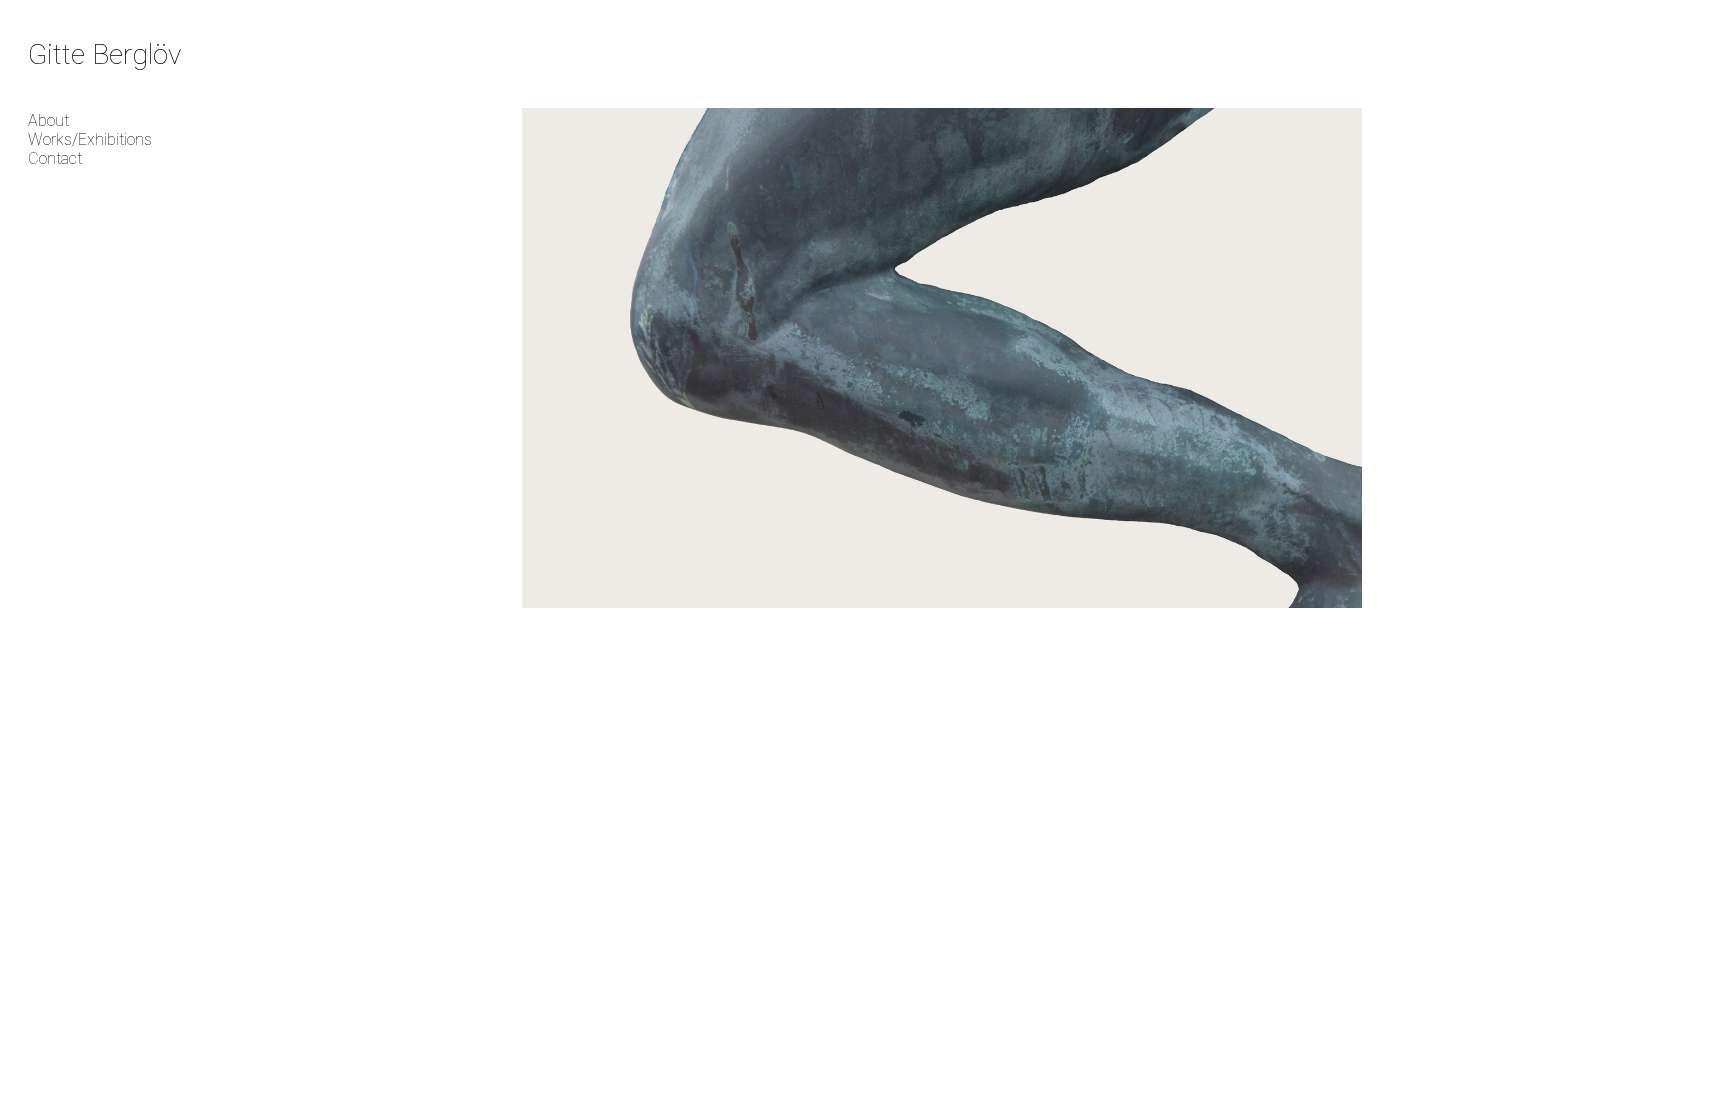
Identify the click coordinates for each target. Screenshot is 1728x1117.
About (48, 120)
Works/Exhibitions (90, 139)
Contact (55, 158)
